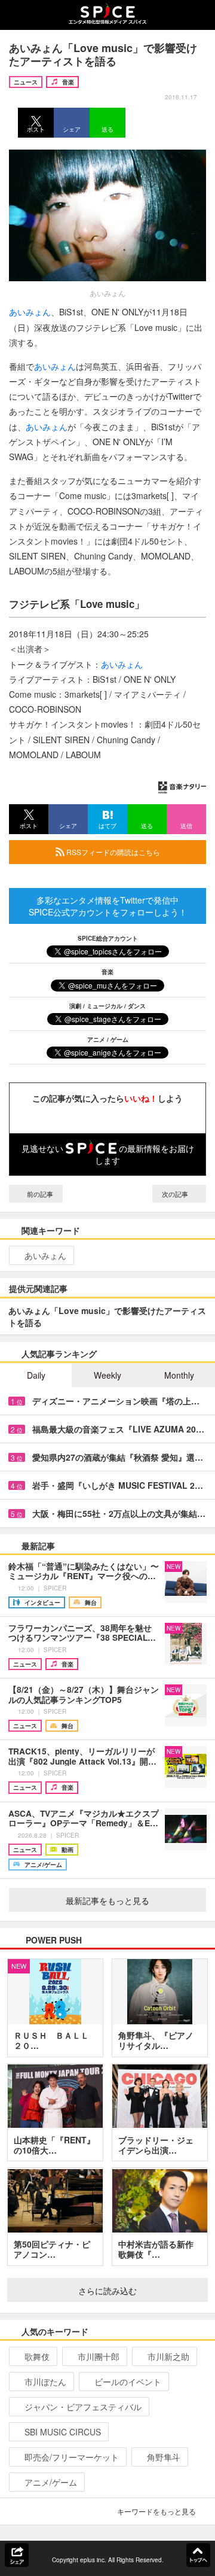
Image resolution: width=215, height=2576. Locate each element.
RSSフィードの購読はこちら (112, 852)
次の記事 (176, 1194)
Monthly (179, 1375)
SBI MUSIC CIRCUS (63, 2432)
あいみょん (30, 312)
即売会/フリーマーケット (72, 2457)
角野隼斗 (164, 2457)
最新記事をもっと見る (107, 1900)
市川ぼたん (45, 2382)
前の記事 (39, 1194)
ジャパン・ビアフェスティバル (83, 2407)
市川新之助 (168, 2356)
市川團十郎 (99, 2356)
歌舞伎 (37, 2356)
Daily (36, 1375)
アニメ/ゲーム (51, 2482)
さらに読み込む (107, 2291)
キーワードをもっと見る (156, 2511)
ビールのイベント (128, 2382)
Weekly (107, 1375)
